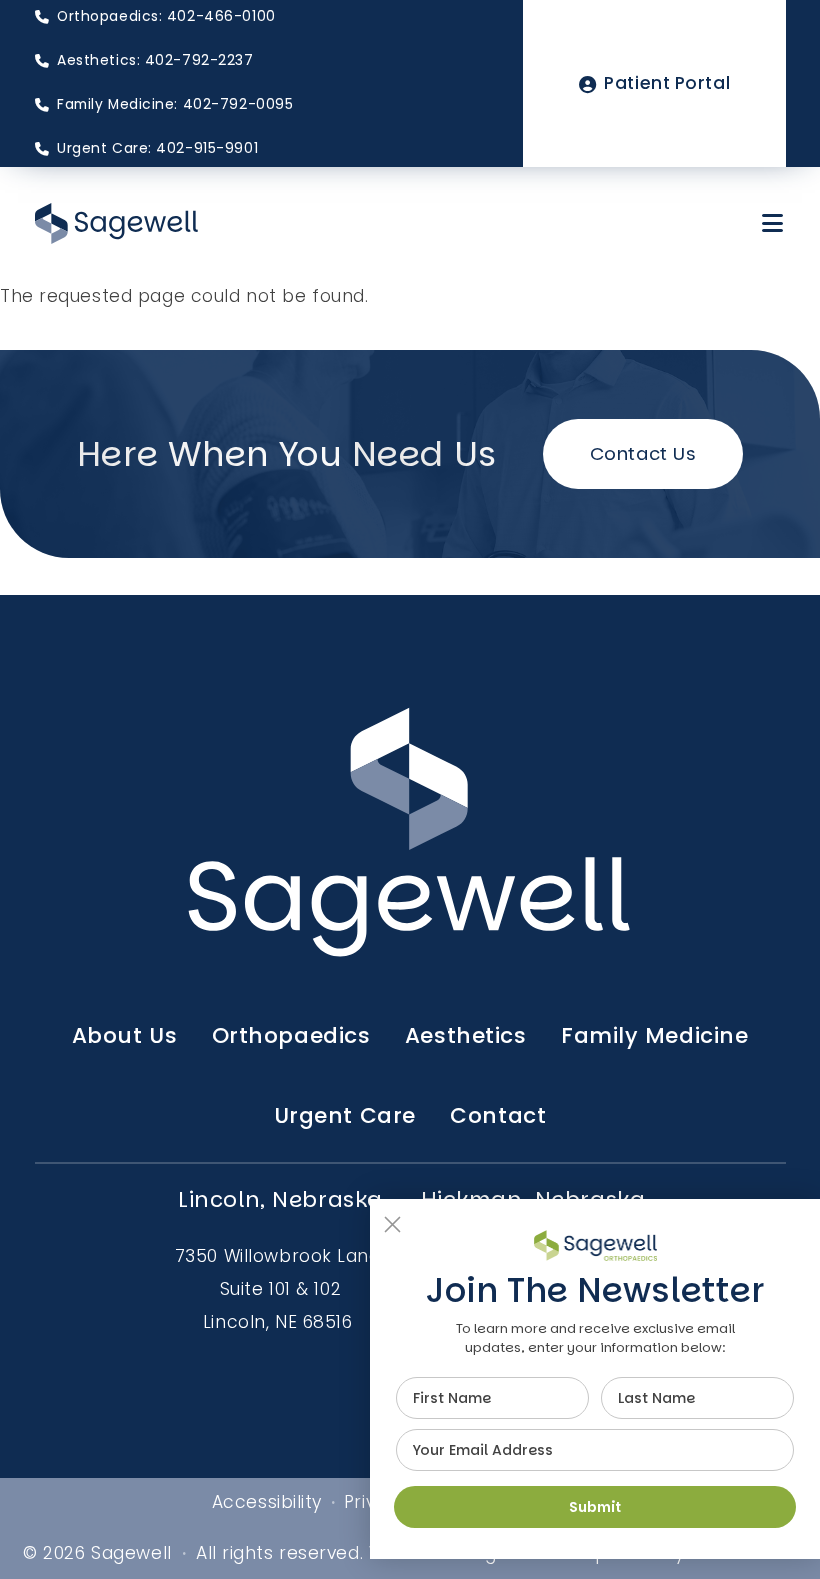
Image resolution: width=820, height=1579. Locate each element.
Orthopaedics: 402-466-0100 (166, 16)
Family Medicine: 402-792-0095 (175, 104)
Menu (774, 223)
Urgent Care (345, 1115)
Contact (498, 1115)
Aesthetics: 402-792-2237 (155, 60)
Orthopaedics (291, 1035)
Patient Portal (667, 83)
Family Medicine (654, 1035)
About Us (125, 1035)
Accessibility (267, 1502)
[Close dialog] (392, 1224)
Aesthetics (466, 1035)
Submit (595, 1507)
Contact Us (643, 453)
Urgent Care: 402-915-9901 (157, 148)
